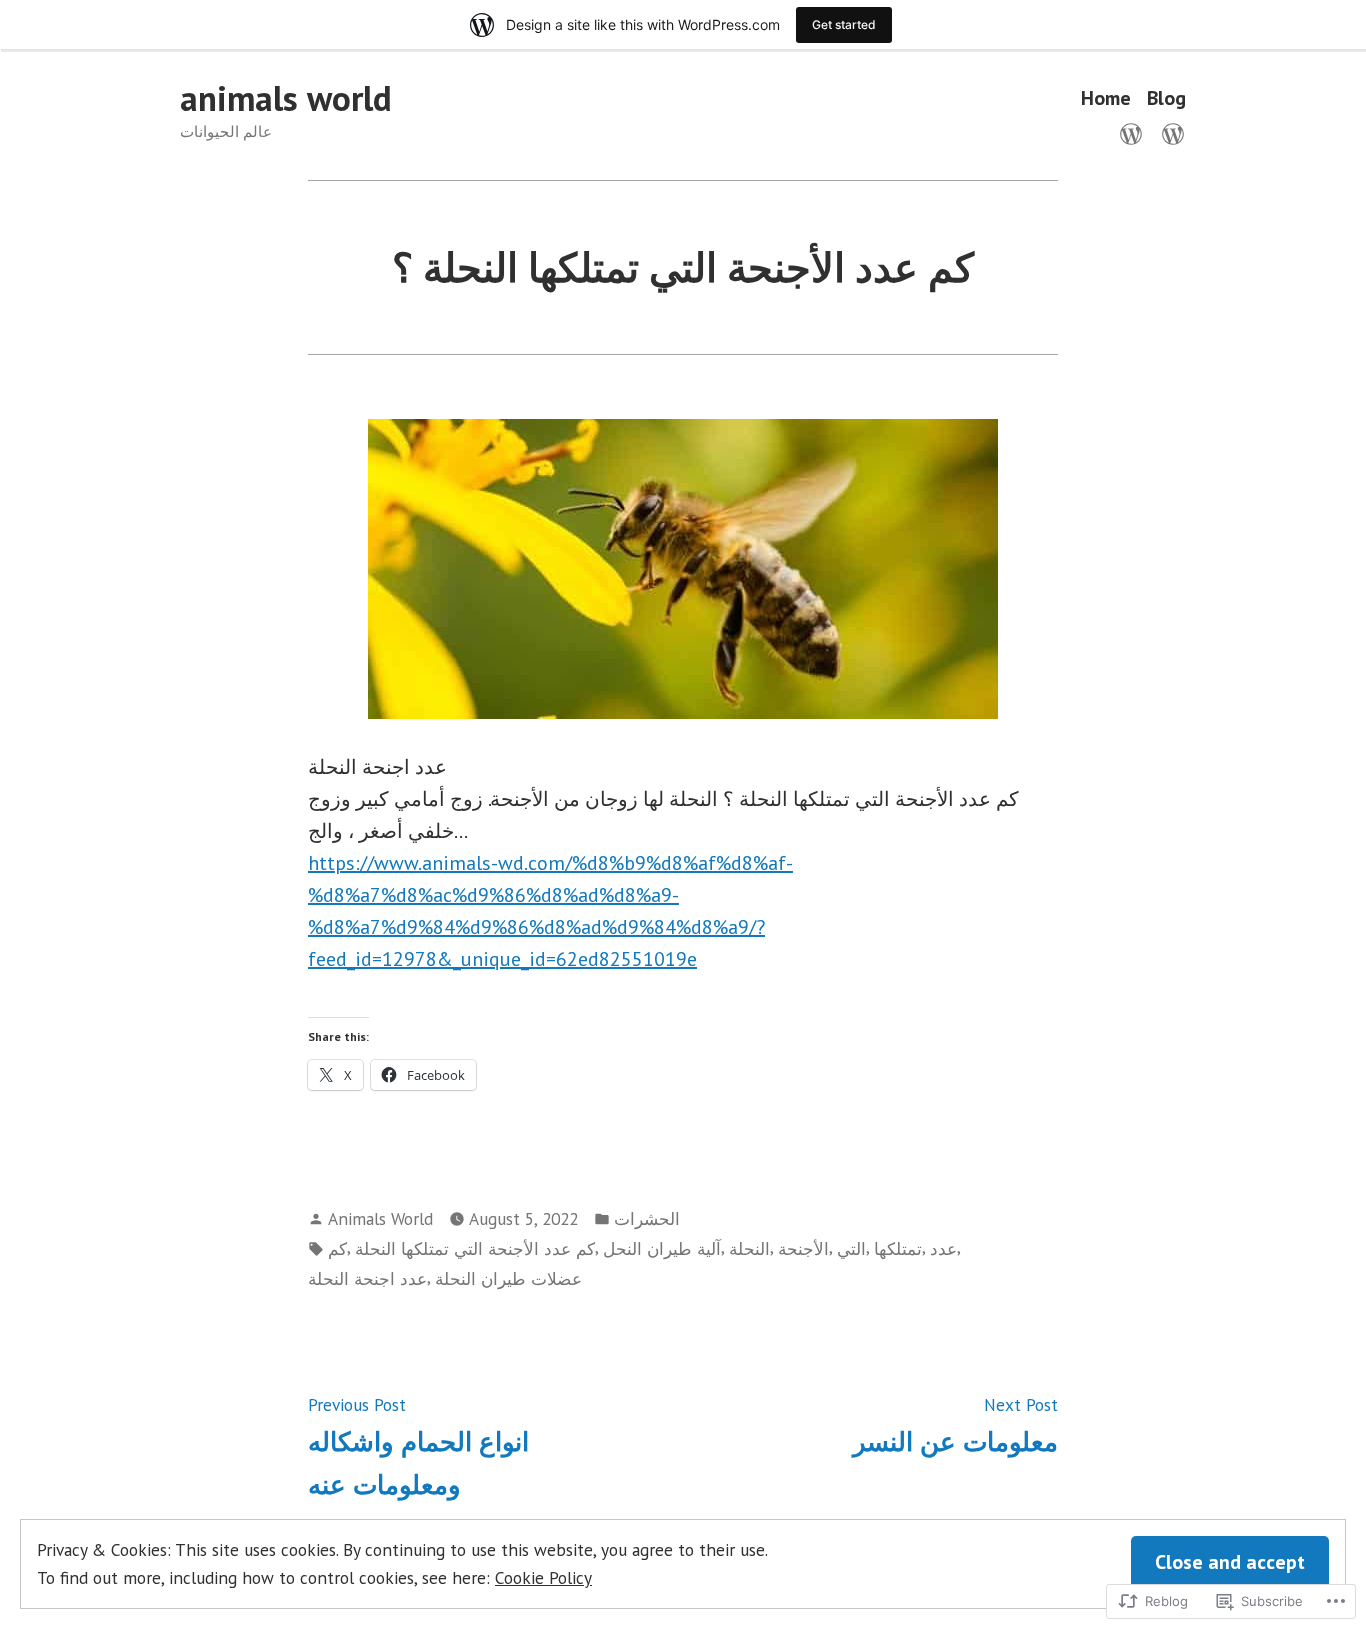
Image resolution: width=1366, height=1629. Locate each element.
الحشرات (647, 1218)
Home (1106, 98)
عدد (943, 1248)
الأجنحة (803, 1248)
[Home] (1135, 132)
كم (337, 1248)
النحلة (749, 1248)
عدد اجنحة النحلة (367, 1278)
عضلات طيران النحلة (508, 1278)
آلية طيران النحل (662, 1248)
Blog (1166, 98)
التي (851, 1248)
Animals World (380, 1218)
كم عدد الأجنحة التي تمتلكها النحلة (475, 1248)
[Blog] (1169, 132)
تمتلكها (898, 1248)
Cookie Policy (543, 1577)
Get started (844, 24)
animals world (286, 98)
